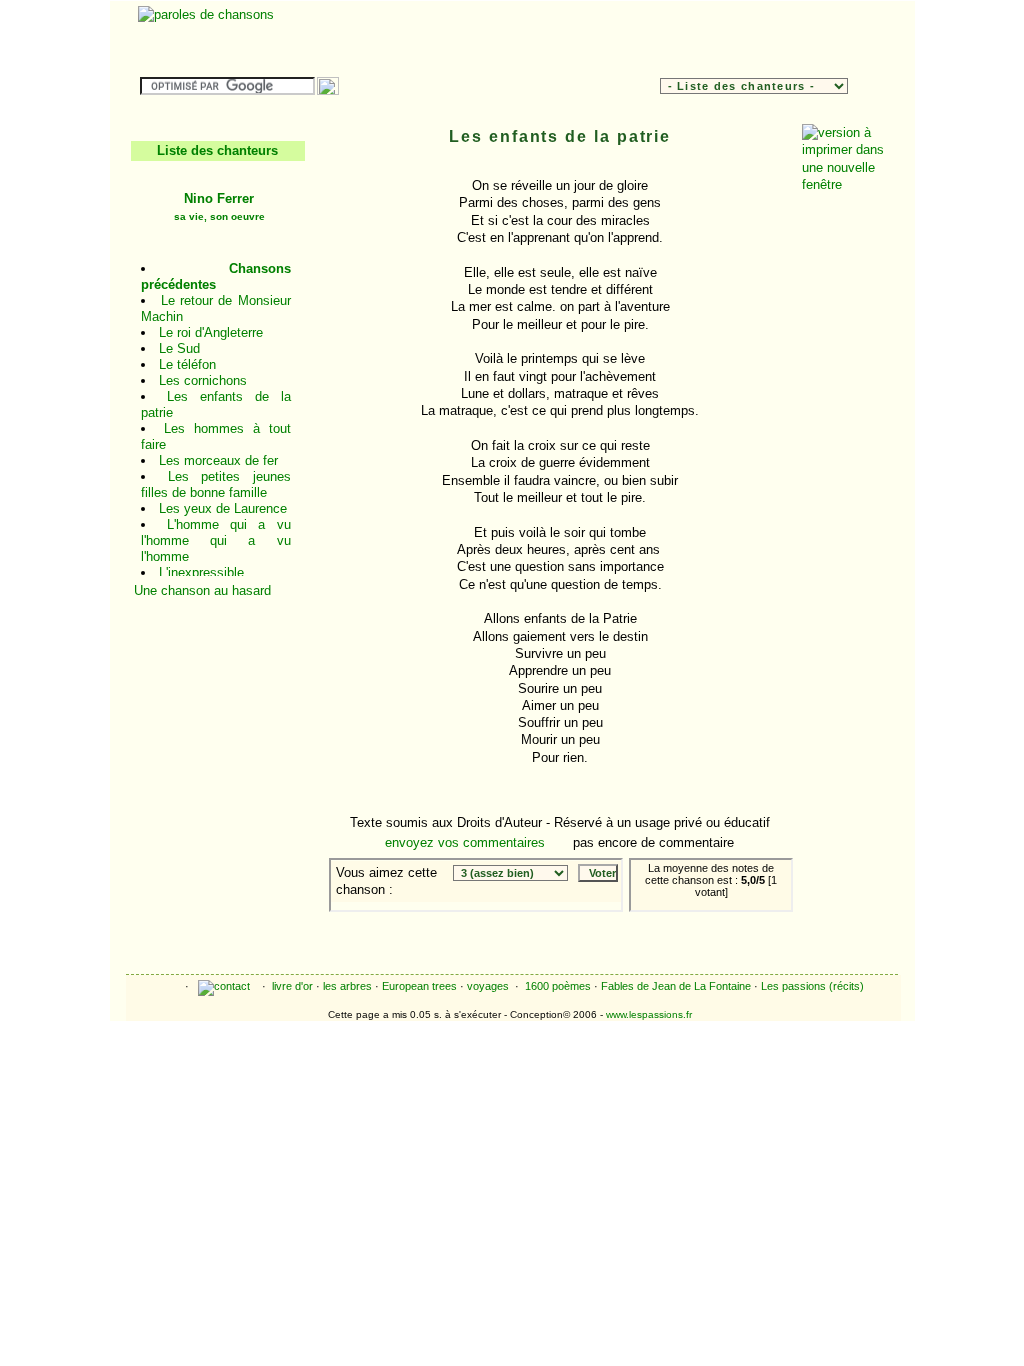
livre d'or (292, 986)
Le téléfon (187, 364)
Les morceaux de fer (218, 460)
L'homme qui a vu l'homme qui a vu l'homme (216, 540)
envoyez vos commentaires (465, 842)
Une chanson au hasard (202, 590)
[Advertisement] (650, 36)
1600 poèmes (558, 986)
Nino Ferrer (219, 206)
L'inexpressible (201, 572)
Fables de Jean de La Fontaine (676, 986)
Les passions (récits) (812, 986)
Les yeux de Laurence (223, 508)
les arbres (347, 986)
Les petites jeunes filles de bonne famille (216, 484)
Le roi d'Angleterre (211, 332)
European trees (419, 986)
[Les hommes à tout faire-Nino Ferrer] (740, 926)
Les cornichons (203, 380)
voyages (488, 986)
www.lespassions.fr (649, 1014)
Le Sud (179, 348)
